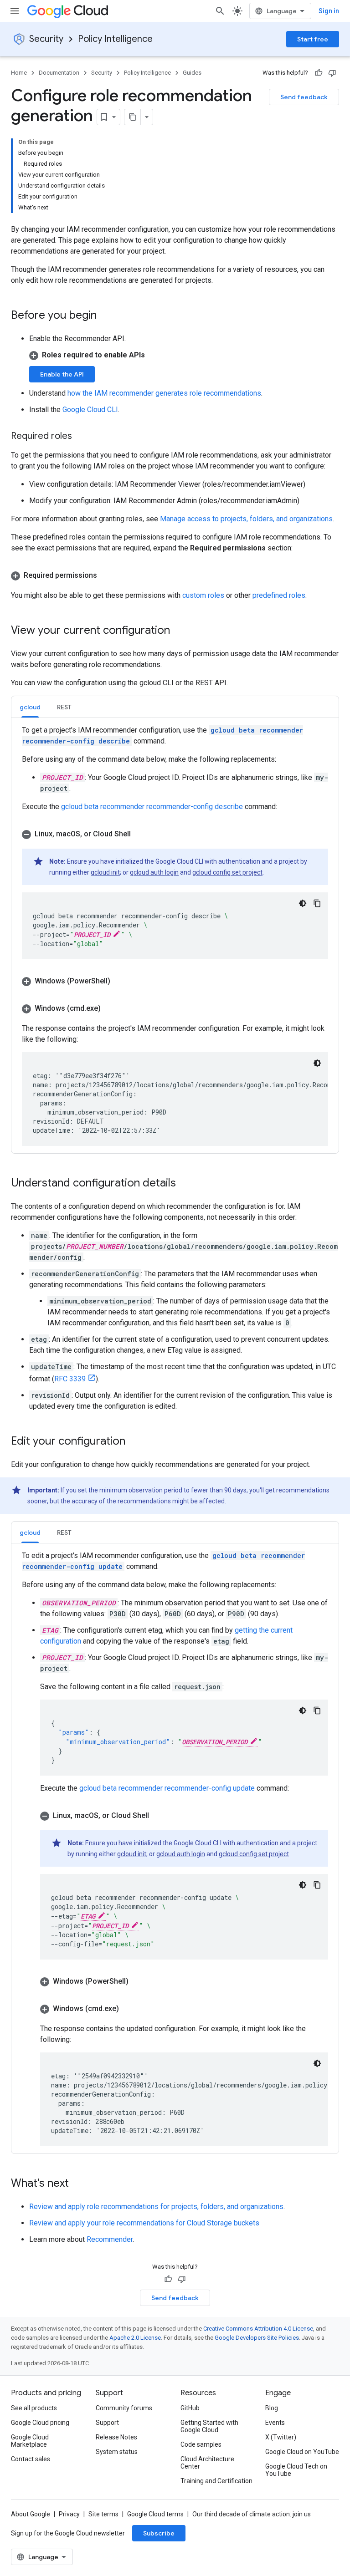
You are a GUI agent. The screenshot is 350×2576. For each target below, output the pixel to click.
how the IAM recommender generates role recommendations (164, 393)
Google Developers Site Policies (257, 2338)
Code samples (201, 2444)
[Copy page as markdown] (133, 117)
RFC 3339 (70, 1379)
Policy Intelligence (115, 39)
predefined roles (279, 595)
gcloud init (105, 872)
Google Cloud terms (155, 2514)
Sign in (329, 11)
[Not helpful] (332, 73)
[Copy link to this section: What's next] (78, 2184)
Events (275, 2423)
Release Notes (116, 2437)
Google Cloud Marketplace (30, 2441)
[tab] (30, 707)
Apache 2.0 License (135, 2338)
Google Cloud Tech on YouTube (296, 2470)
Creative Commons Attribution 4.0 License (258, 2329)
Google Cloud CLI (90, 410)
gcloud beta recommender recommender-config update (167, 1788)
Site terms (103, 2514)
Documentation (59, 73)
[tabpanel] (175, 935)
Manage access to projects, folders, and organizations (246, 519)
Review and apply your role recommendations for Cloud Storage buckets (144, 2223)
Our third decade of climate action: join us (252, 2514)
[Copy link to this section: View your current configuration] (179, 631)
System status (117, 2452)
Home (19, 73)
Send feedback (304, 97)
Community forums (124, 2408)
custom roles (203, 595)
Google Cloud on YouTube (302, 2452)
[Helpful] (319, 73)
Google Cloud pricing (40, 2423)
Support (107, 2423)
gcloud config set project (227, 872)
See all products (34, 2408)
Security (46, 39)
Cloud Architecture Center (207, 2463)
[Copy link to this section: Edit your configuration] (134, 1442)
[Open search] (220, 11)
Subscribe (159, 2533)
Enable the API (62, 374)
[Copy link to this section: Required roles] (81, 437)
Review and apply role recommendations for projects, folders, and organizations (156, 2207)
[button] (184, 355)
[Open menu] (15, 11)
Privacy (69, 2514)
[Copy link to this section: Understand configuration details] (185, 1184)
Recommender (110, 2239)
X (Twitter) (281, 2437)
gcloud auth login (154, 872)
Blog (272, 2408)
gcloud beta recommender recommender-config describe (152, 807)
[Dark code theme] (303, 903)
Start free (313, 39)
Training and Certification (216, 2481)
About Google (31, 2514)
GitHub (190, 2408)
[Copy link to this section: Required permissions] (106, 575)
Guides (192, 73)
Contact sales (31, 2459)
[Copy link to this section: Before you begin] (106, 316)
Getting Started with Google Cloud (209, 2426)
